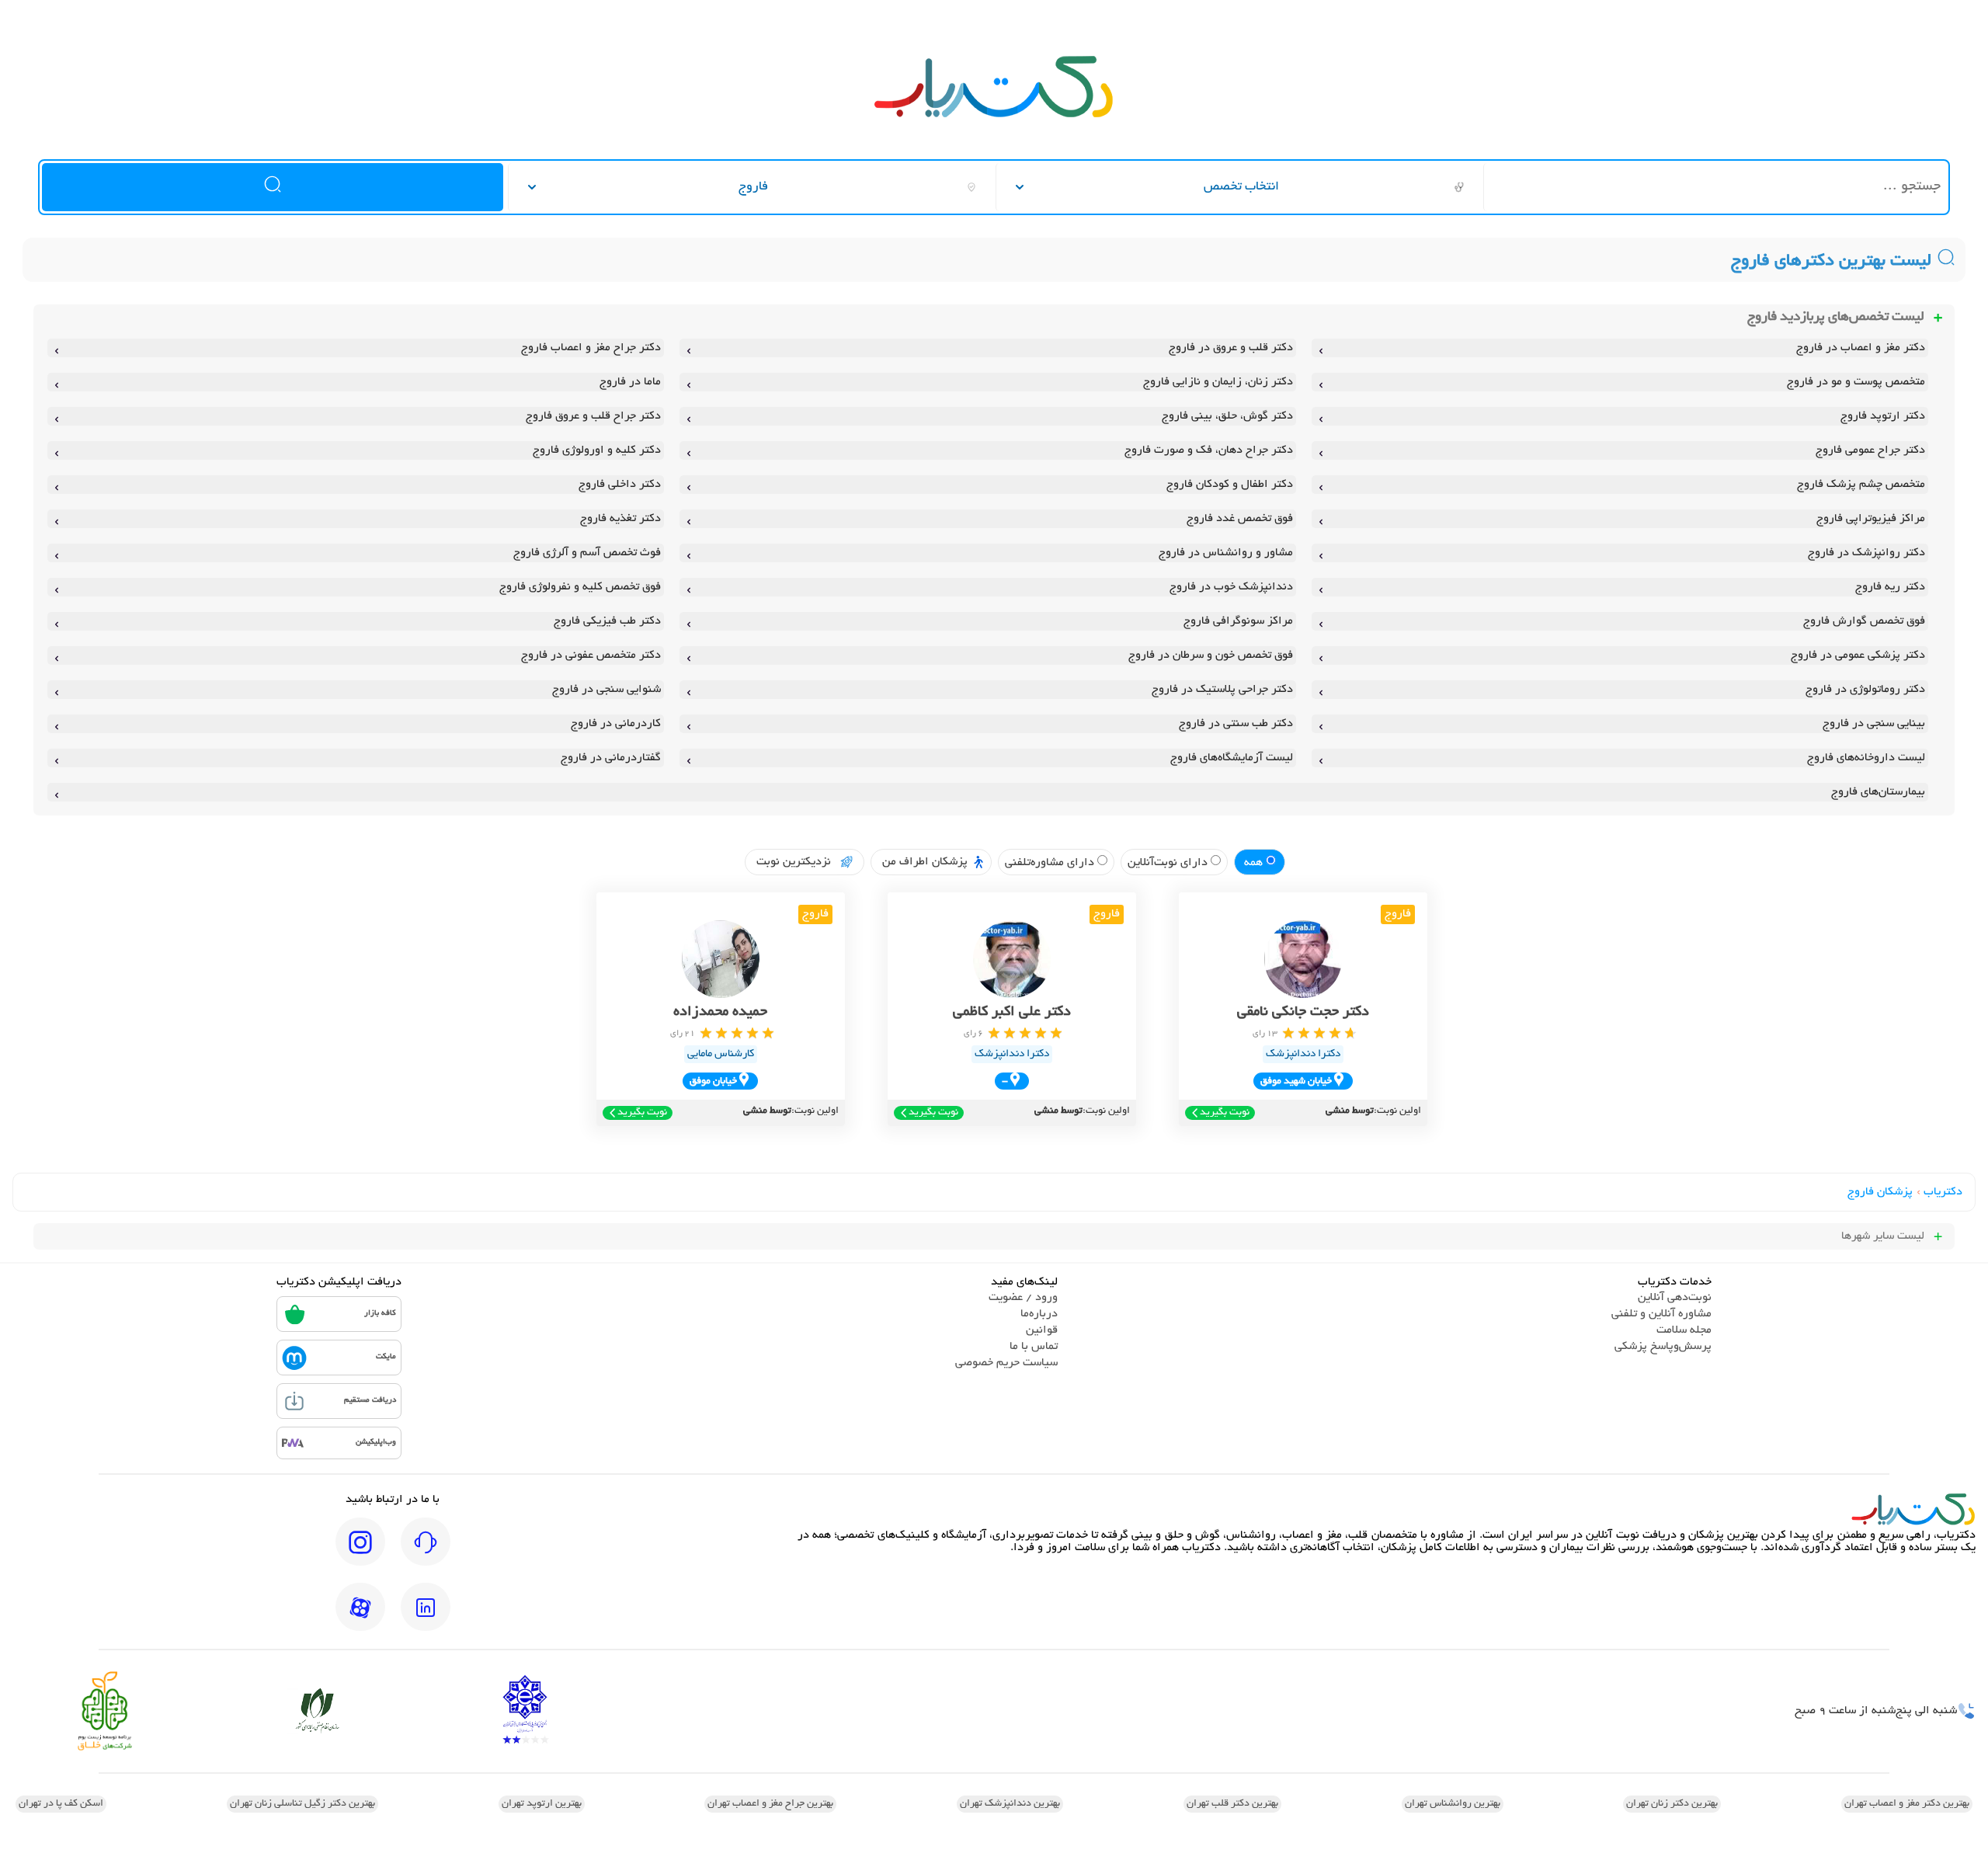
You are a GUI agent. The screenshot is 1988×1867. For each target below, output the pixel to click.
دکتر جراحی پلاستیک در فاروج (1222, 690)
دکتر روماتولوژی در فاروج (1865, 690)
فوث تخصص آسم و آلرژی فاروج (587, 553)
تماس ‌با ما (1034, 1347)
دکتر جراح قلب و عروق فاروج (593, 416)
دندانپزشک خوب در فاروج (1231, 587)
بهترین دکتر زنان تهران (1672, 1804)
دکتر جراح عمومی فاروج (1870, 450)
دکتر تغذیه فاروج (620, 519)
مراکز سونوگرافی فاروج (1238, 621)
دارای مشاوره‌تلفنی (1051, 863)
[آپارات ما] (360, 1618)
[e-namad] (525, 1711)
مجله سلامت (1684, 1330)
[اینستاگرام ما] (360, 1552)
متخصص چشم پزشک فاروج (1861, 485)
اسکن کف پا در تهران (61, 1804)
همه (1255, 863)
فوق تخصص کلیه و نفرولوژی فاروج (580, 587)
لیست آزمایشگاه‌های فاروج (1232, 758)
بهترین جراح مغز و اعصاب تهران (770, 1804)
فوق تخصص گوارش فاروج (1864, 621)
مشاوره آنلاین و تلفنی (1661, 1314)
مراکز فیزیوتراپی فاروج (1871, 519)
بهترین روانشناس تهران (1453, 1804)
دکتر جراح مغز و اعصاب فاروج (591, 348)
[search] (273, 187)
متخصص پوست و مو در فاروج (1856, 382)
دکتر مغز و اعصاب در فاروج (1861, 348)
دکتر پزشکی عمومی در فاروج (1858, 655)
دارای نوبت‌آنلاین (1169, 863)
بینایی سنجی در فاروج (1874, 724)
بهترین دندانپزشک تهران (1010, 1804)
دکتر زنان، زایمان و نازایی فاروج (1218, 382)
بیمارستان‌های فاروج (1878, 792)
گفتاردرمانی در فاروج (611, 758)
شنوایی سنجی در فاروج (606, 690)
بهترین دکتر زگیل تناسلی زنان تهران (302, 1804)
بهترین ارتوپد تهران (542, 1804)
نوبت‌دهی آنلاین (1675, 1298)
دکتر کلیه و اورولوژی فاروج (597, 450)
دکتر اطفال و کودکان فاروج (1230, 485)
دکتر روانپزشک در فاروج (1866, 553)
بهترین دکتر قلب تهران (1232, 1804)
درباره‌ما (1039, 1314)
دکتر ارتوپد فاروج (1883, 416)
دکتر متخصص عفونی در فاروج (591, 655)
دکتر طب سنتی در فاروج (1236, 724)
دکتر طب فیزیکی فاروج (607, 621)
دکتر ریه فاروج (1890, 587)
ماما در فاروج (630, 382)
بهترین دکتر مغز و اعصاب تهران (1907, 1804)
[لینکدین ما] (426, 1618)
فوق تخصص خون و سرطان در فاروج (1211, 655)
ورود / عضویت (1023, 1298)
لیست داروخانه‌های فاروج (1866, 758)
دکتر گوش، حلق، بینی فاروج (1227, 416)
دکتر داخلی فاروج (620, 485)
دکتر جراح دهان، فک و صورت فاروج (1209, 450)
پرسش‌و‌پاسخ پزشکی (1663, 1347)
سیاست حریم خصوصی (1006, 1363)
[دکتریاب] (994, 116)
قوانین (1042, 1330)
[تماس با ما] (426, 1552)
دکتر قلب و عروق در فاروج (1231, 348)
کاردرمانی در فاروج (616, 724)
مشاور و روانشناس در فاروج (1226, 553)
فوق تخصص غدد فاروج (1240, 519)
